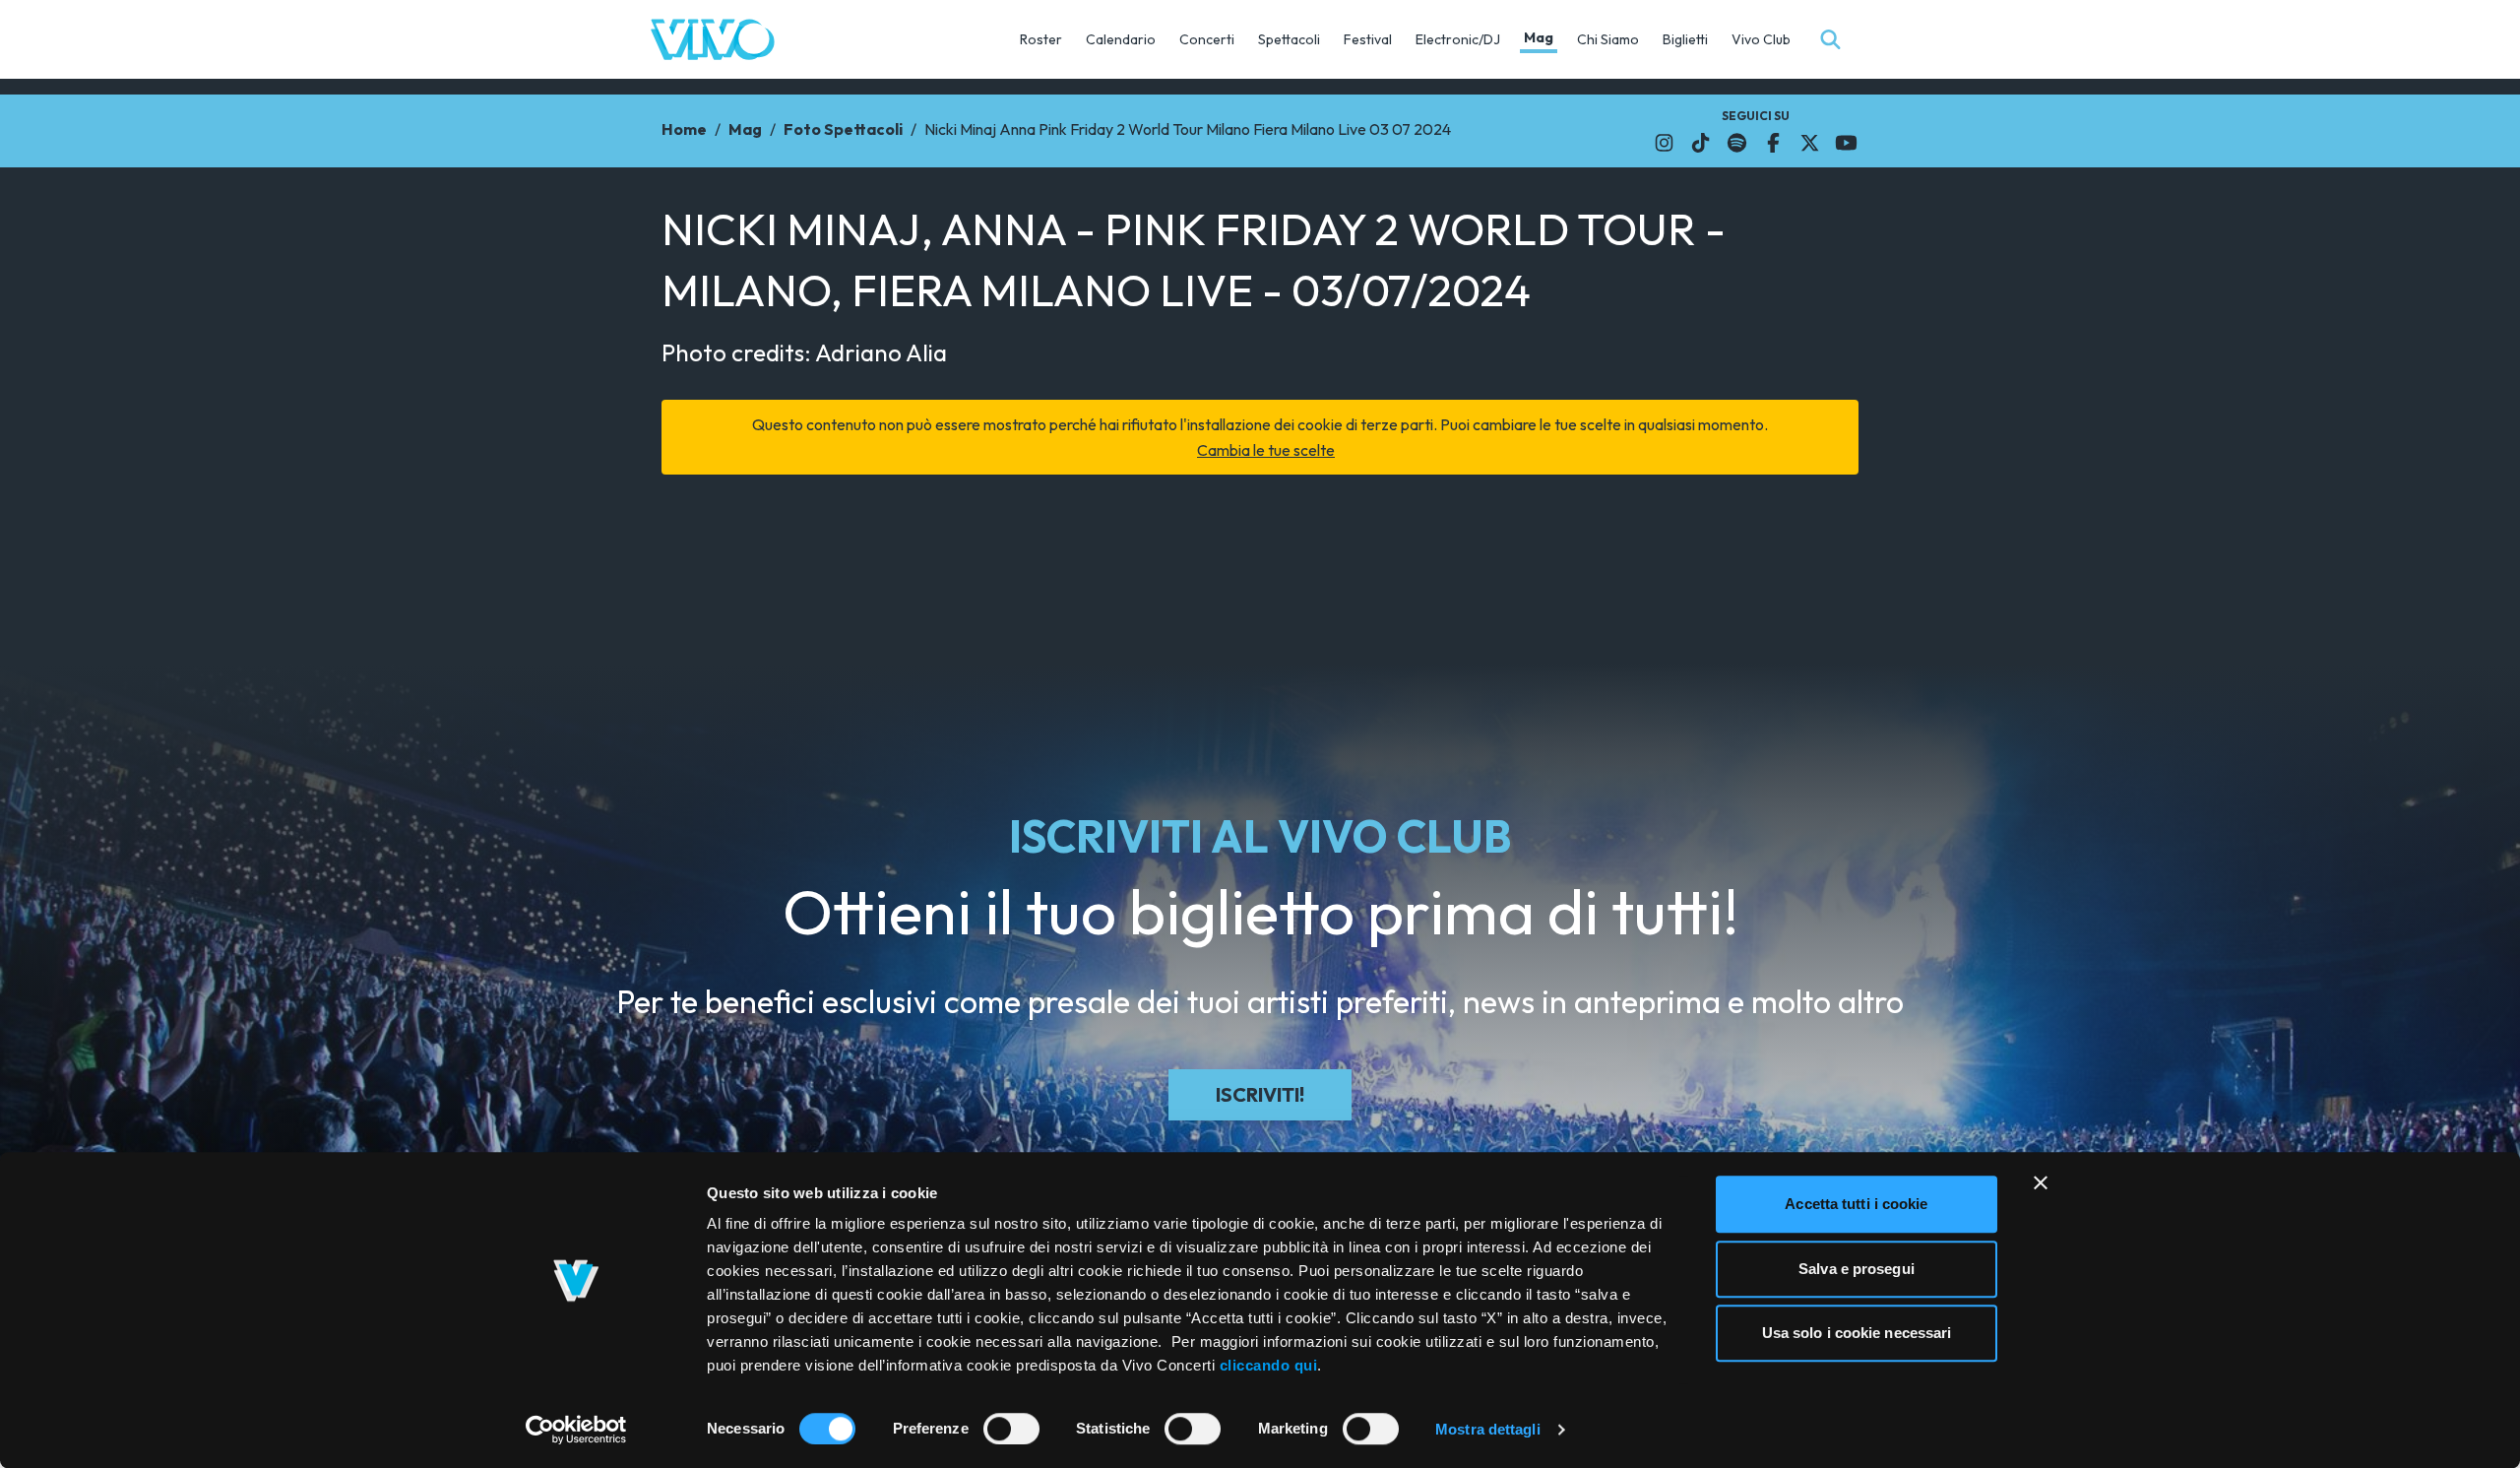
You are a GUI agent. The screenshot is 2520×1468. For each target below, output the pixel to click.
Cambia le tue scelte (1266, 450)
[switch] (1011, 1429)
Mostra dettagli (1488, 1429)
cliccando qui (1269, 1365)
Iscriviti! (1260, 1094)
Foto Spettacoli (843, 129)
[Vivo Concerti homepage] (713, 39)
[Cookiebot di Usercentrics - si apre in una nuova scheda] (576, 1430)
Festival (1368, 39)
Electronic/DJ (1458, 39)
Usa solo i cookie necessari (1857, 1333)
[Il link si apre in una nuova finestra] (1664, 143)
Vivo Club (1761, 39)
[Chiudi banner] (2041, 1182)
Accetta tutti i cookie (1856, 1204)
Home (684, 129)
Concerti (1207, 39)
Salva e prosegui (1857, 1269)
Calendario (1121, 39)
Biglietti (1685, 39)
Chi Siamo (1608, 39)
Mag (1539, 37)
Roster (1041, 39)
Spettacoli (1289, 39)
